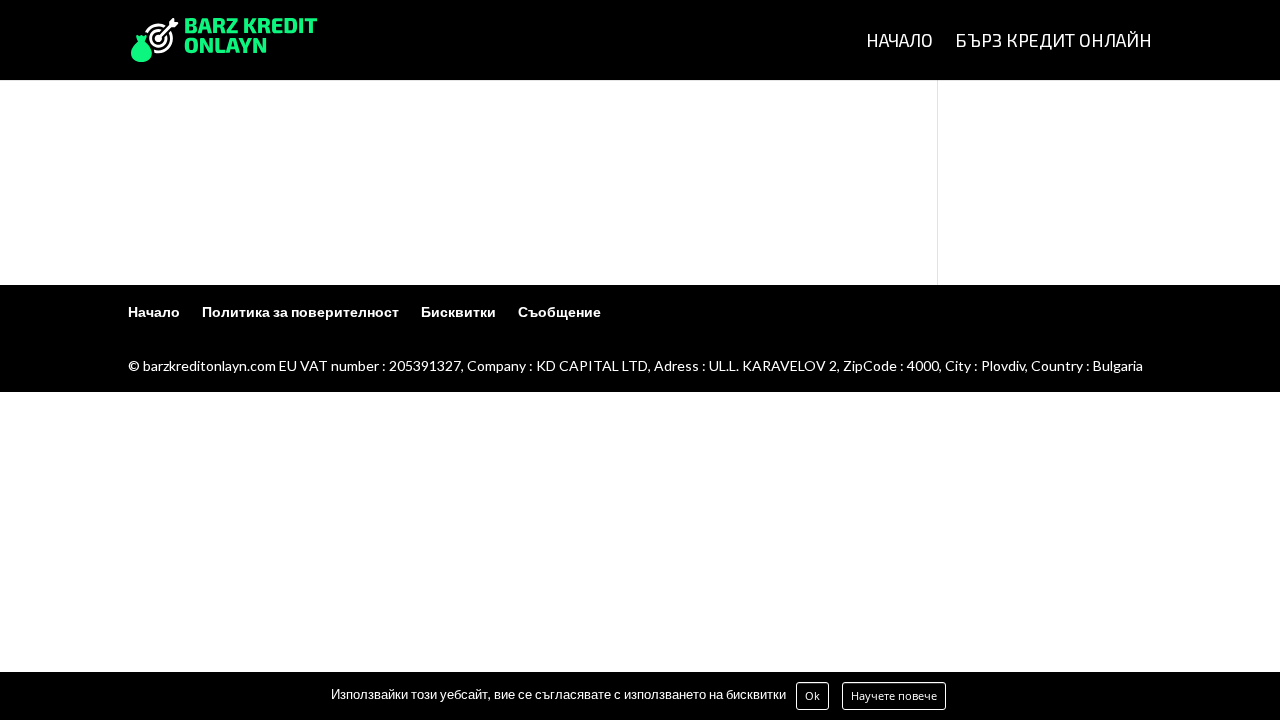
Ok (812, 695)
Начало (899, 42)
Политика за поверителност (300, 311)
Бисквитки (458, 311)
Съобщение (559, 311)
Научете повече (894, 695)
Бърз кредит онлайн (1053, 42)
